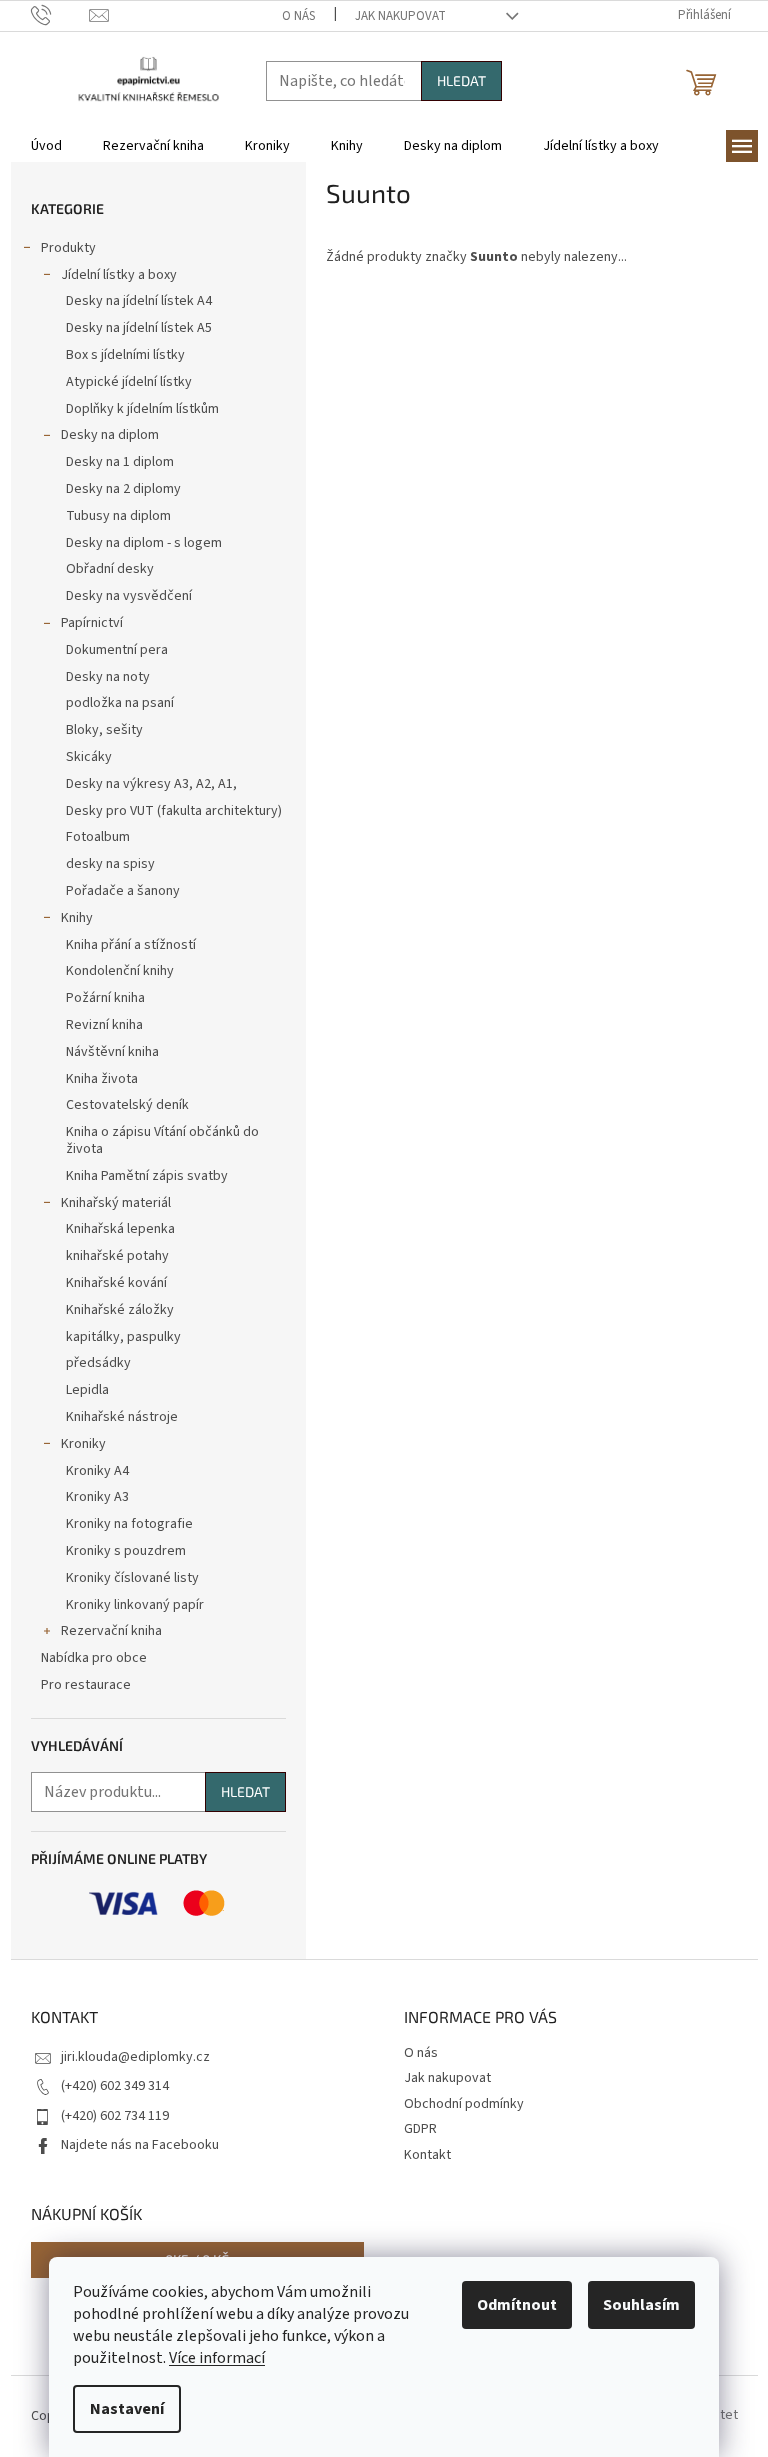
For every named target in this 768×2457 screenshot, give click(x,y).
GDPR (420, 2129)
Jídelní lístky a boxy (119, 275)
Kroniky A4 (97, 1471)
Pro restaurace (86, 1685)
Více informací (217, 2358)
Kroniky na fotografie (129, 1524)
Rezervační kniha (111, 1631)
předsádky (98, 1363)
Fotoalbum (98, 837)
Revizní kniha (104, 1025)
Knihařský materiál (116, 1203)
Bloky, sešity (104, 730)
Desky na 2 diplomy (123, 489)
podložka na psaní (120, 703)
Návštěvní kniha (112, 1052)
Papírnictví (92, 623)
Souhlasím (641, 2305)
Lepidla (87, 1390)
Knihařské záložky (120, 1310)
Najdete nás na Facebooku (140, 2145)
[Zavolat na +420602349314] (60, 15)
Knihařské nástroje (122, 1417)
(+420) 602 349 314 (115, 2086)
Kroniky (83, 1444)
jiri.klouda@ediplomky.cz (135, 2057)
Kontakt (427, 2155)
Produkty (68, 248)
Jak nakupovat (400, 16)
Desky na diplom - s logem (144, 543)
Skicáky (89, 757)
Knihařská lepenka (120, 1229)
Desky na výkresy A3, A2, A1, (151, 784)
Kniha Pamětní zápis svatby (147, 1176)
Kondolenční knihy (120, 971)
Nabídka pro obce (94, 1658)
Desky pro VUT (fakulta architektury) (174, 811)
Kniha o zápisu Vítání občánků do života (162, 1140)
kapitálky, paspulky (123, 1337)
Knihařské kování (116, 1283)
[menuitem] (46, 146)
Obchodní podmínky (464, 2104)
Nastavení (127, 2409)
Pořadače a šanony (123, 891)
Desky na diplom (110, 435)
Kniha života (102, 1079)
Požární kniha (105, 998)
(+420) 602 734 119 (115, 2116)
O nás (298, 16)
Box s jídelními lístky (125, 355)
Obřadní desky (110, 569)
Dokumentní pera (117, 650)
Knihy (77, 918)
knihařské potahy (117, 1256)
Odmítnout (517, 2305)
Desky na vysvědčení (129, 596)
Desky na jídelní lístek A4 (139, 301)
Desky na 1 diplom (120, 462)
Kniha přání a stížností (131, 945)
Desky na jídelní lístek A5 (139, 328)
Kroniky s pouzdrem (126, 1551)
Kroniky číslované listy (132, 1578)
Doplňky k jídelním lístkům (142, 409)
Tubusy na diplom (118, 516)
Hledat (461, 80)
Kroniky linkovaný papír (135, 1605)
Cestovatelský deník (127, 1105)
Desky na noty (108, 677)
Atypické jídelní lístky (129, 382)
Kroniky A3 (97, 1497)
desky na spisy (110, 864)
